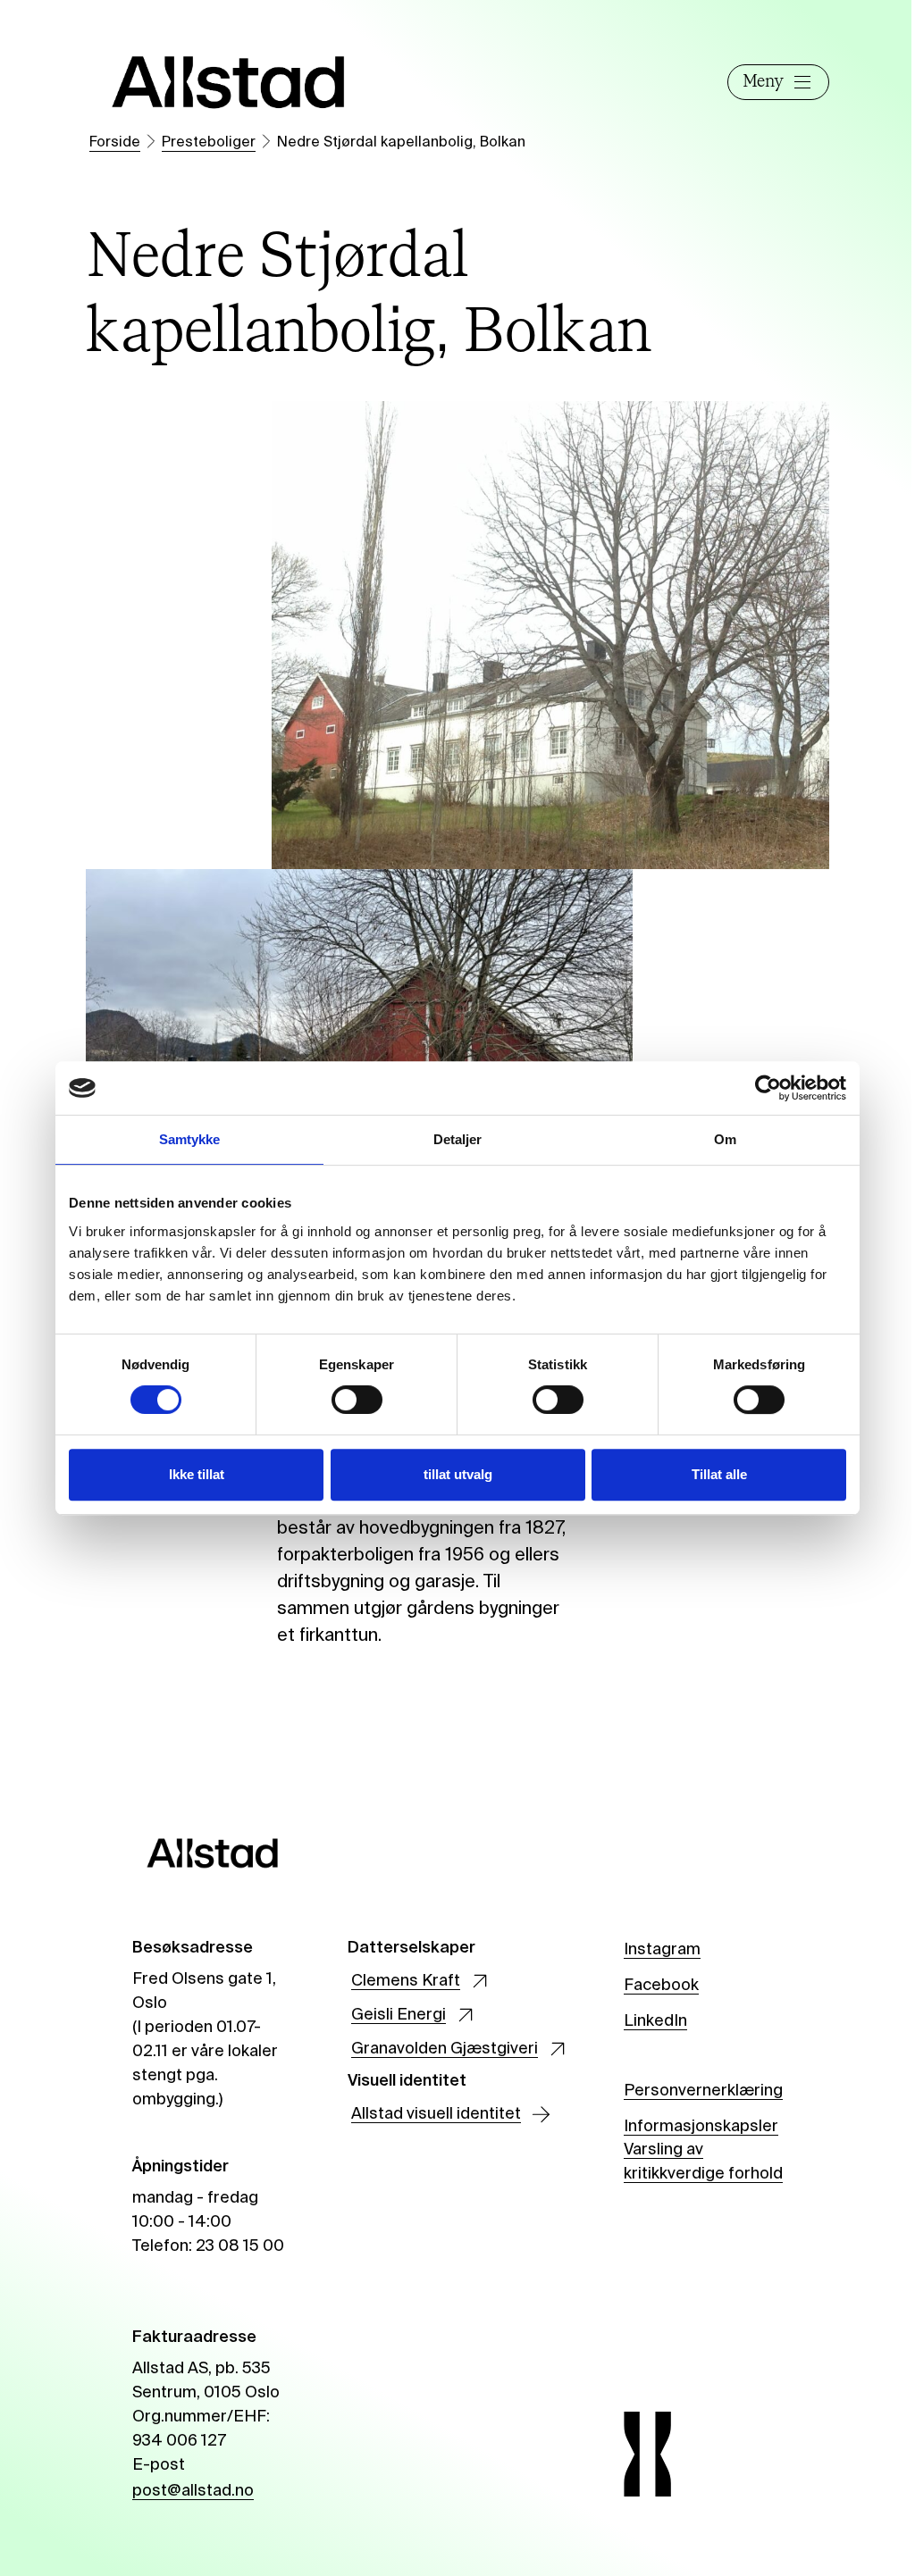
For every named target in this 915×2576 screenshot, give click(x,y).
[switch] (357, 1400)
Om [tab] (725, 1139)
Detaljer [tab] (458, 1139)
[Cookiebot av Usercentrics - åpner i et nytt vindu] (768, 1088)
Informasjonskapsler (701, 2127)
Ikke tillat (197, 1474)
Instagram (662, 1950)
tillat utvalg (458, 1474)
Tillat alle (719, 1474)
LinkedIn (655, 2021)
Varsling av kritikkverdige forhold (703, 2162)
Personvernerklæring (703, 2091)
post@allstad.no (193, 2491)
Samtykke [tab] (190, 1139)
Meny (763, 82)
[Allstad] (229, 82)
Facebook (661, 1986)
